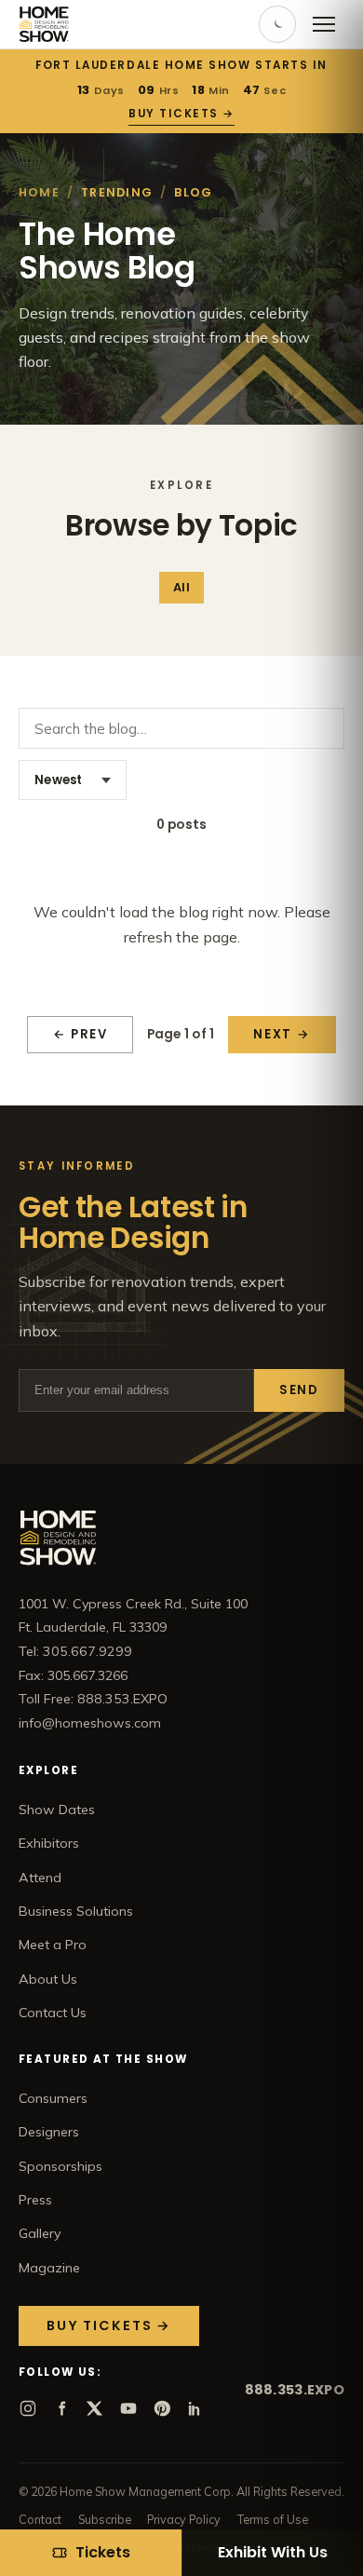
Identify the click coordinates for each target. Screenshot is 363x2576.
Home (39, 192)
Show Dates (57, 1810)
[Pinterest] (162, 2408)
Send (299, 1390)
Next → (282, 1034)
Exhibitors (49, 1843)
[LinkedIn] (195, 2408)
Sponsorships (60, 2166)
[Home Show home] (44, 24)
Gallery (40, 2233)
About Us (48, 1979)
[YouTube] (128, 2408)
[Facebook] (61, 2408)
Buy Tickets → (181, 114)
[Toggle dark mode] (277, 24)
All (181, 587)
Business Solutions (76, 1911)
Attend (40, 1878)
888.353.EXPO (295, 2390)
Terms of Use (273, 2519)
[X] (95, 2408)
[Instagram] (28, 2408)
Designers (49, 2132)
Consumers (53, 2098)
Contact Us (53, 2013)
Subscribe (105, 2519)
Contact (40, 2519)
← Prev (81, 1034)
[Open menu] (324, 24)
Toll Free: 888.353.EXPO (93, 1699)
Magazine (49, 2268)
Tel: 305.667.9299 (75, 1651)
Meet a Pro (53, 1945)
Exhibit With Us (273, 2552)
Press (35, 2200)
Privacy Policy (184, 2519)
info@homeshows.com (90, 1723)
